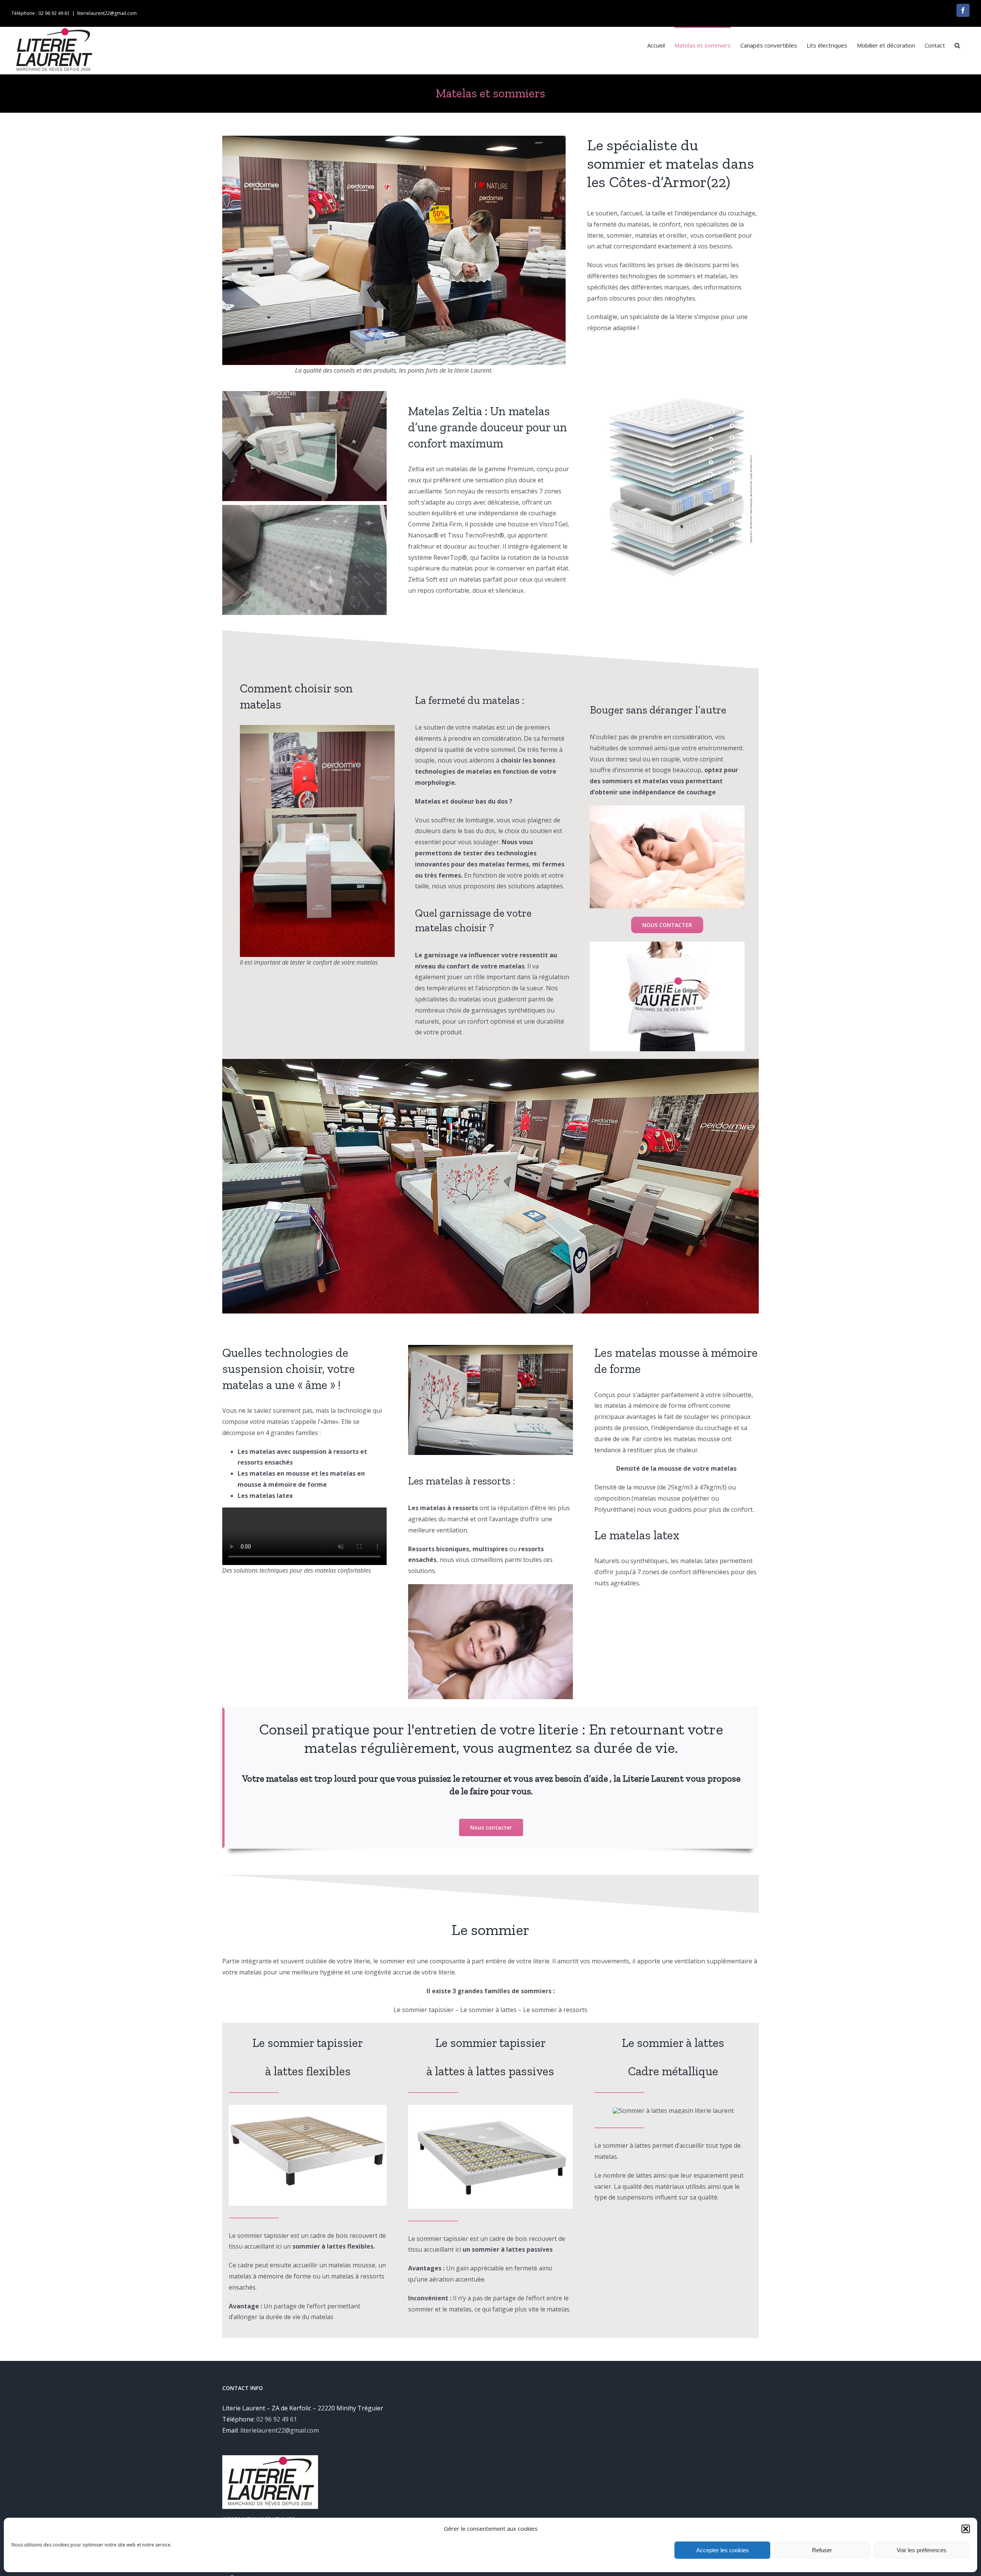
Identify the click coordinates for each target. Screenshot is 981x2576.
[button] (966, 2529)
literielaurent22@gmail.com (107, 13)
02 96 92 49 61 (277, 2419)
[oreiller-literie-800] (667, 945)
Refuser (822, 2550)
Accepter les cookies (723, 2550)
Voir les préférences (922, 2550)
